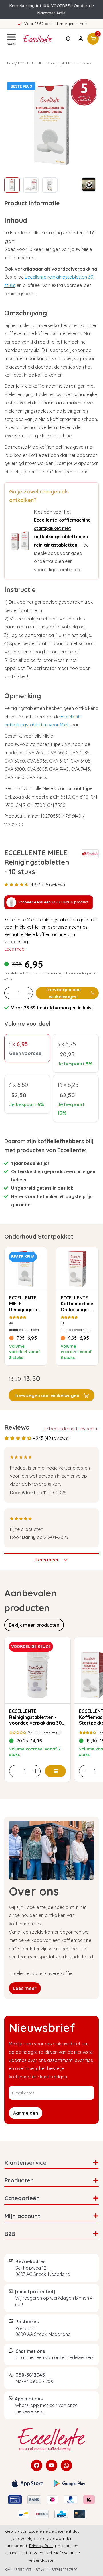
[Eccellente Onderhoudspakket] (20, 541)
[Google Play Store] (70, 2484)
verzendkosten (47, 973)
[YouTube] (51, 2465)
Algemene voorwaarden (49, 2538)
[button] (51, 1395)
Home (10, 63)
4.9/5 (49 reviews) (48, 884)
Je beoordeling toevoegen (71, 1429)
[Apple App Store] (27, 2484)
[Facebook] (37, 2465)
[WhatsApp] (66, 2465)
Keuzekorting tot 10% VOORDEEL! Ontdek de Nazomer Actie (52, 9)
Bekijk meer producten (34, 1625)
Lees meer (15, 949)
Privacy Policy (42, 2546)
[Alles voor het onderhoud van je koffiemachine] (51, 2439)
